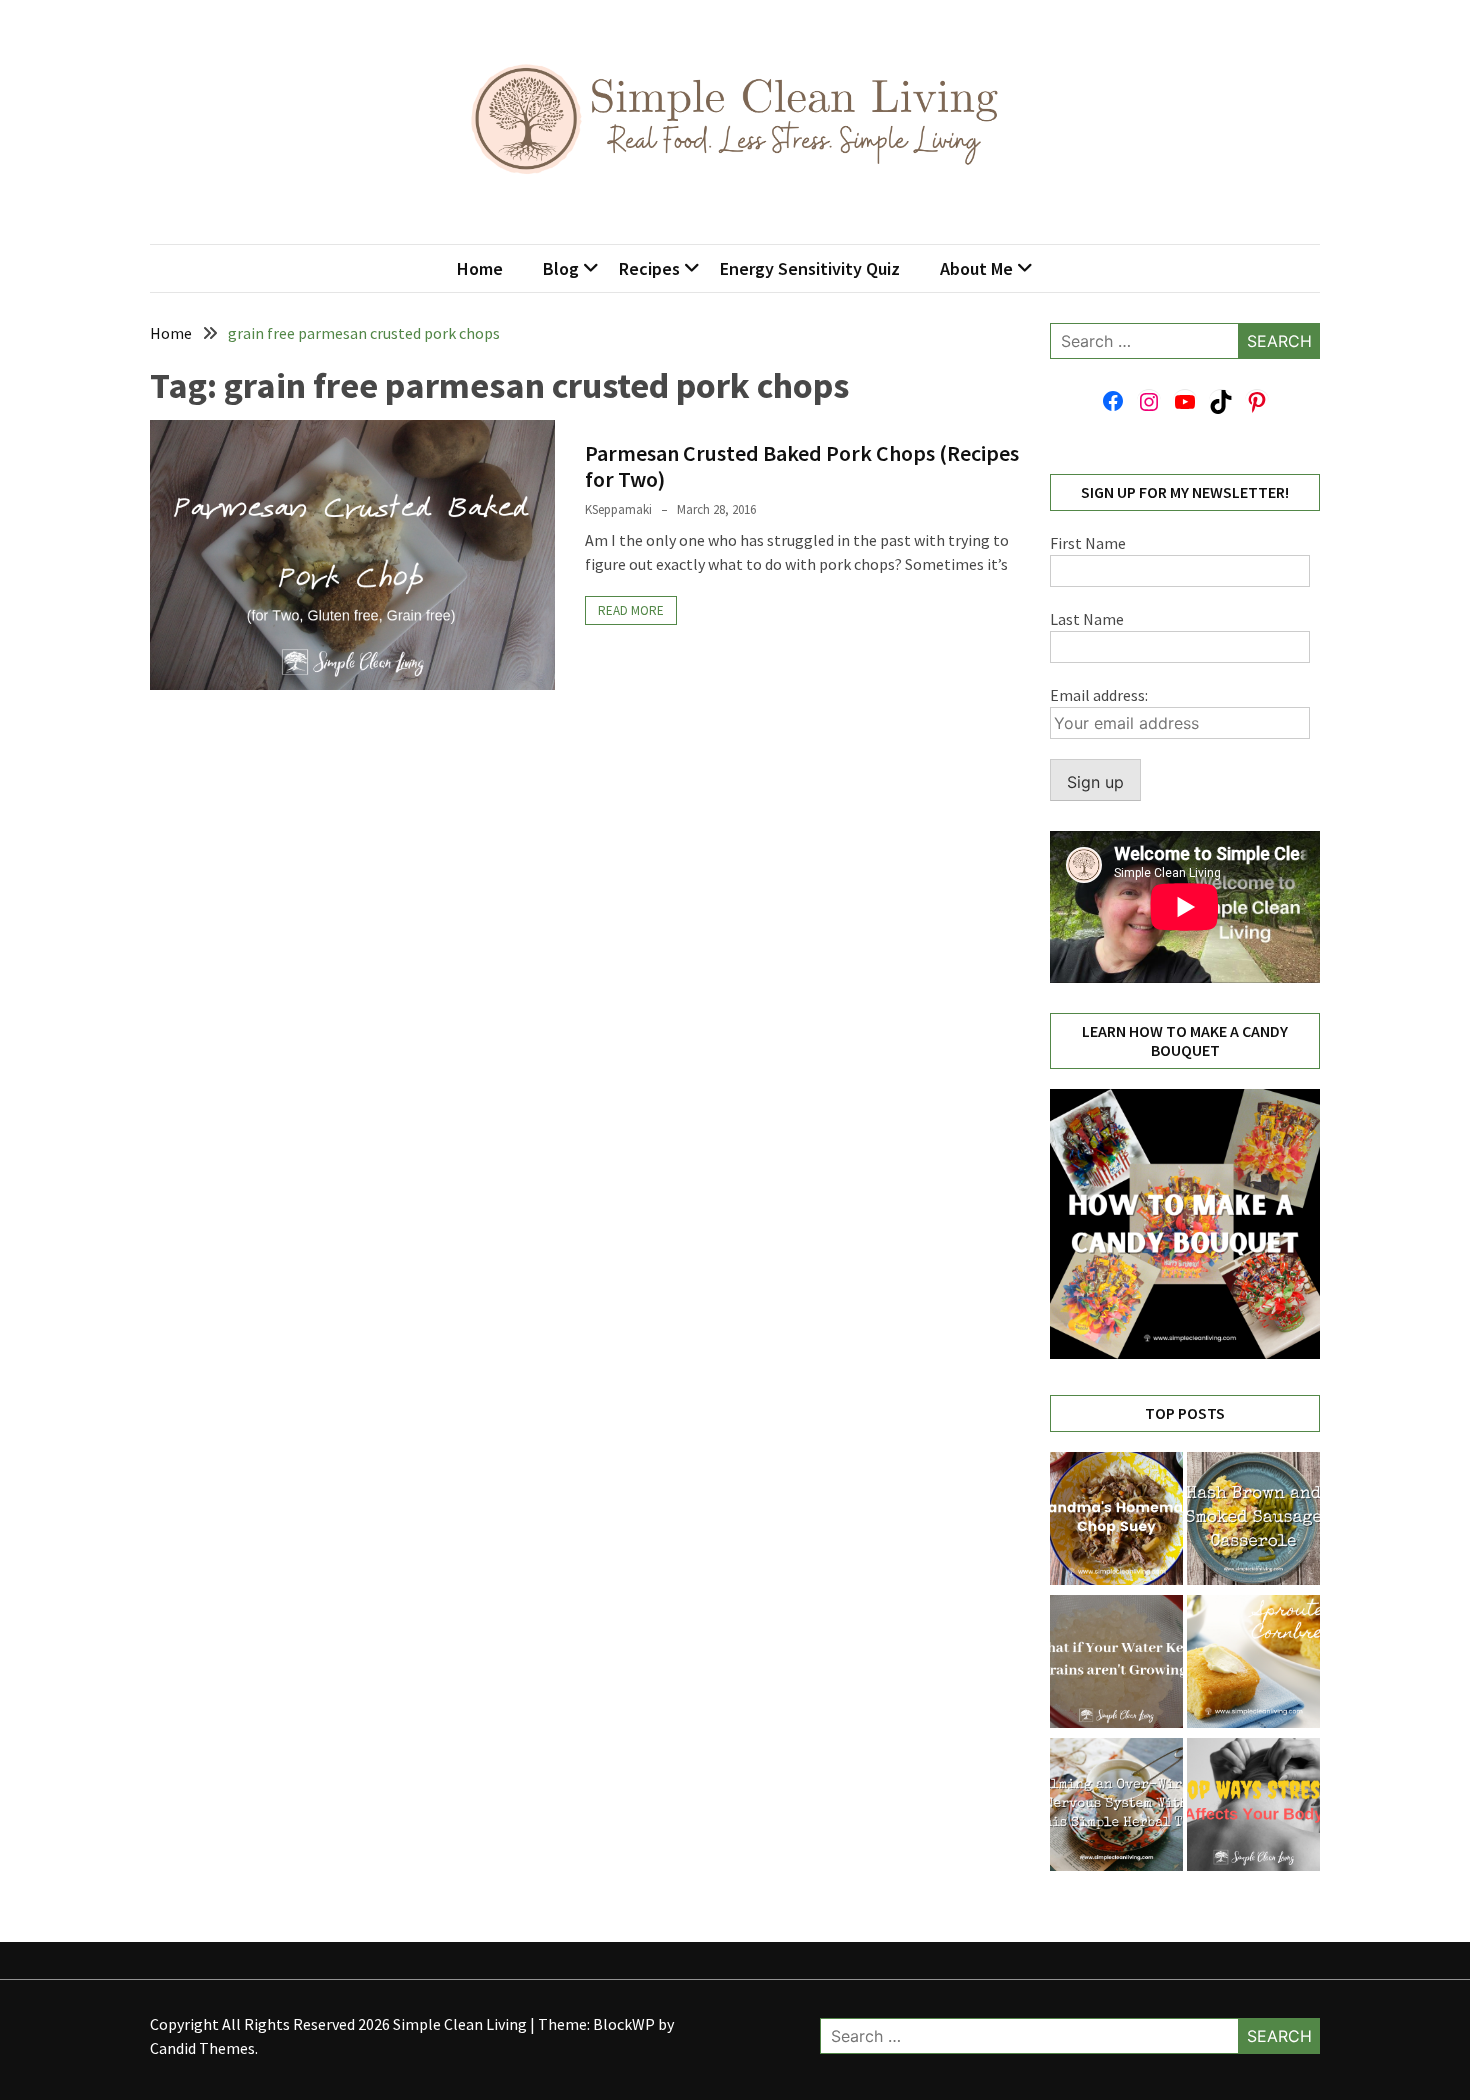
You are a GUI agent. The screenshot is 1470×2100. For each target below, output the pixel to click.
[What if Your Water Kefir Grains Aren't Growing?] (1116, 1664)
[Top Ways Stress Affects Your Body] (1253, 1807)
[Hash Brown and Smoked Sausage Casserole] (1253, 1521)
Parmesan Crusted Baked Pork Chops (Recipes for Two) (802, 466)
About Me (976, 268)
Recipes (649, 268)
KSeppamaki (618, 509)
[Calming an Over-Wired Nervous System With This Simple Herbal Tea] (1116, 1807)
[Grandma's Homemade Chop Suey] (1116, 1521)
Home (480, 268)
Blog (561, 268)
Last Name (1087, 619)
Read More (631, 610)
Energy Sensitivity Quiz (810, 268)
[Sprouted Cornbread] (1253, 1664)
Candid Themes (202, 2048)
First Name (1088, 543)
